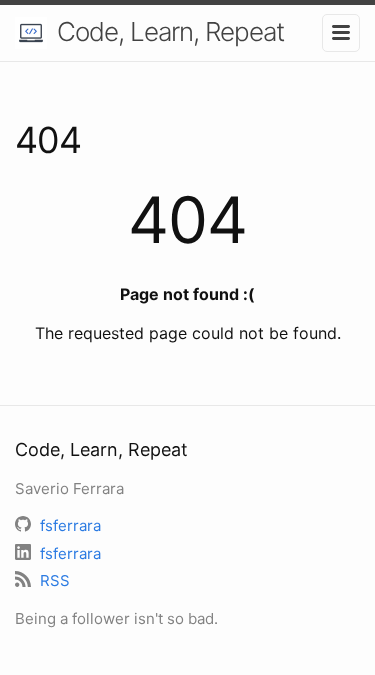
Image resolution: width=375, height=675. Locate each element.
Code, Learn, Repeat (170, 31)
